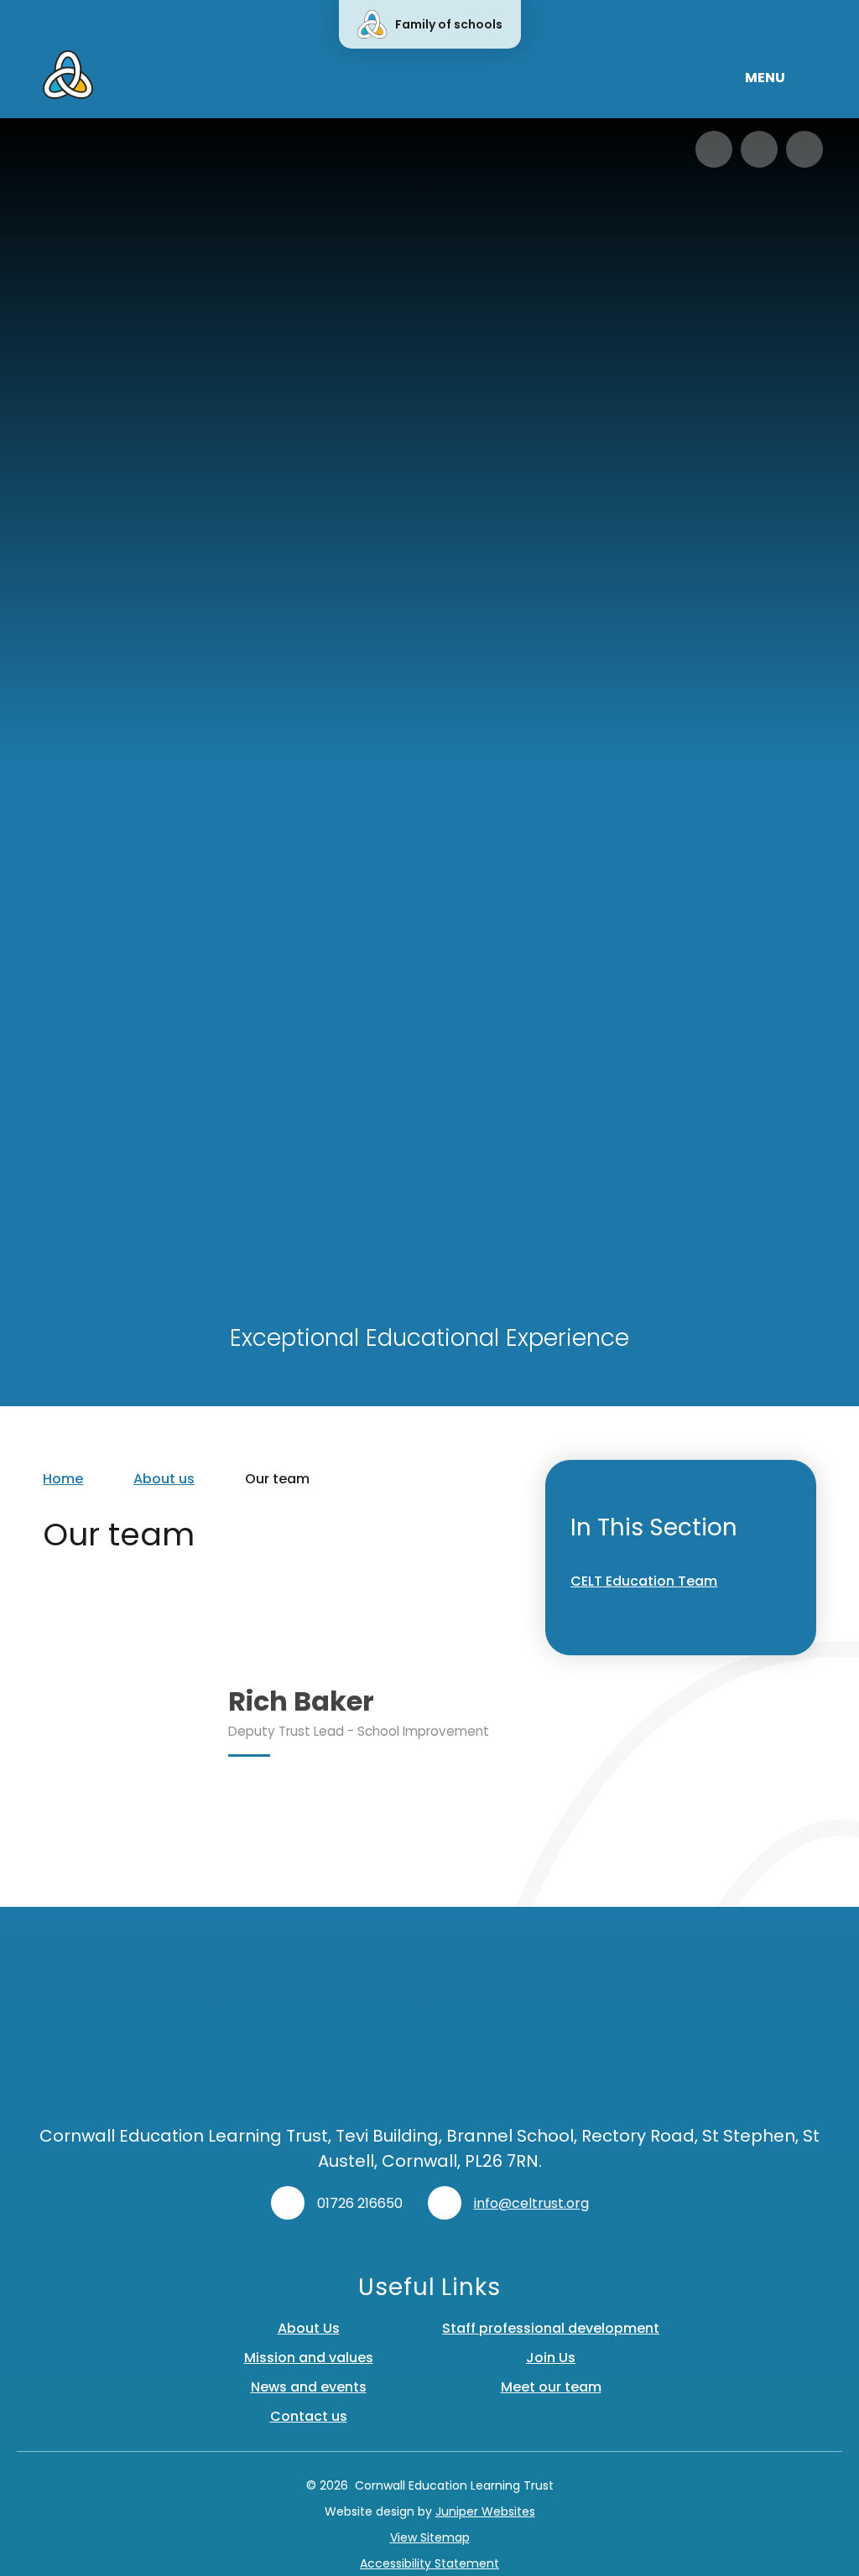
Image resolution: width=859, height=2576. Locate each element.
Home (63, 1479)
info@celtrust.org (531, 2203)
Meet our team (551, 2387)
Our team (277, 1479)
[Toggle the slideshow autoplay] (804, 149)
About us (164, 1479)
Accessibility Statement (429, 2563)
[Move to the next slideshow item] (759, 149)
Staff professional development (551, 2328)
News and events (309, 2387)
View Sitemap (430, 2537)
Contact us (309, 2416)
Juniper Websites (485, 2511)
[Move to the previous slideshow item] (714, 149)
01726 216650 (360, 2203)
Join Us (551, 2358)
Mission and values (309, 2358)
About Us (309, 2328)
